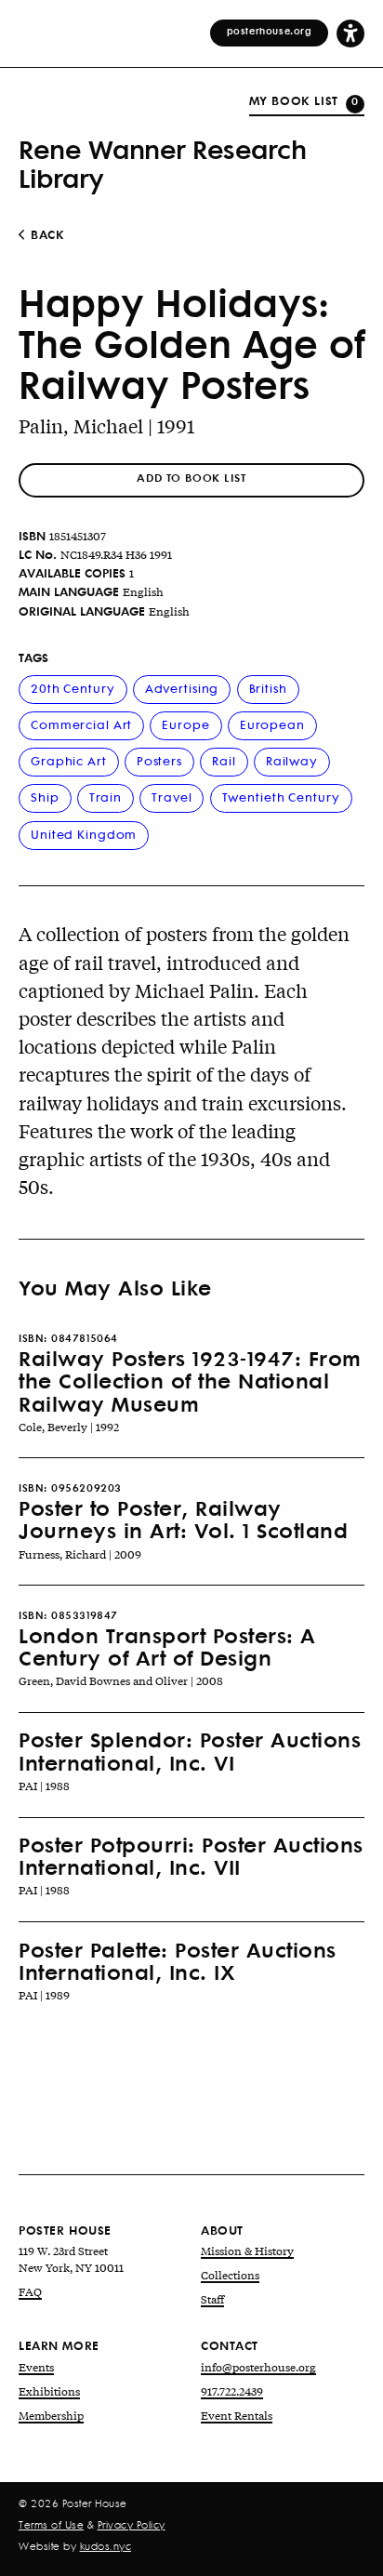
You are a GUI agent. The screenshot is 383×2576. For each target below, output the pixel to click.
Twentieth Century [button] (281, 797)
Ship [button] (45, 797)
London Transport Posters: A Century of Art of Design (167, 1646)
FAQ (30, 2291)
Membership (51, 2415)
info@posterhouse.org (258, 2367)
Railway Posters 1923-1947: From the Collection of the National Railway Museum (190, 1381)
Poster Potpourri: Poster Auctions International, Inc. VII (191, 1855)
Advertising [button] (182, 688)
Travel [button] (172, 797)
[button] (350, 33)
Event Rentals (237, 2415)
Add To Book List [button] (191, 478)
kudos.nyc (106, 2546)
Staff (212, 2299)
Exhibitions (49, 2391)
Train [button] (106, 797)
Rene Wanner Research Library (162, 163)
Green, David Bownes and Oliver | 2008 (121, 1680)
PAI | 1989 (44, 1995)
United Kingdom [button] (84, 834)
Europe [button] (185, 724)
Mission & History (247, 2251)
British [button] (268, 688)
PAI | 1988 (44, 1786)
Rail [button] (224, 760)
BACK (46, 234)
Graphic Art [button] (69, 760)
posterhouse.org (270, 31)
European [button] (272, 724)
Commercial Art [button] (81, 724)
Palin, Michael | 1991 (106, 425)
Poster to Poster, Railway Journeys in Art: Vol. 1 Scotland (183, 1519)
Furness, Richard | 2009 (80, 1554)
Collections (230, 2275)
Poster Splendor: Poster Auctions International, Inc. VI (190, 1750)
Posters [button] (159, 760)
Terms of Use (51, 2525)
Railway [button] (292, 760)
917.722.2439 (232, 2391)
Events (36, 2367)
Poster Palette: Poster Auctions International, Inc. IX (178, 1960)
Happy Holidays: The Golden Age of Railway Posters (191, 343)
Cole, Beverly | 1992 (69, 1427)
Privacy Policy (132, 2525)
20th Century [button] (73, 688)
